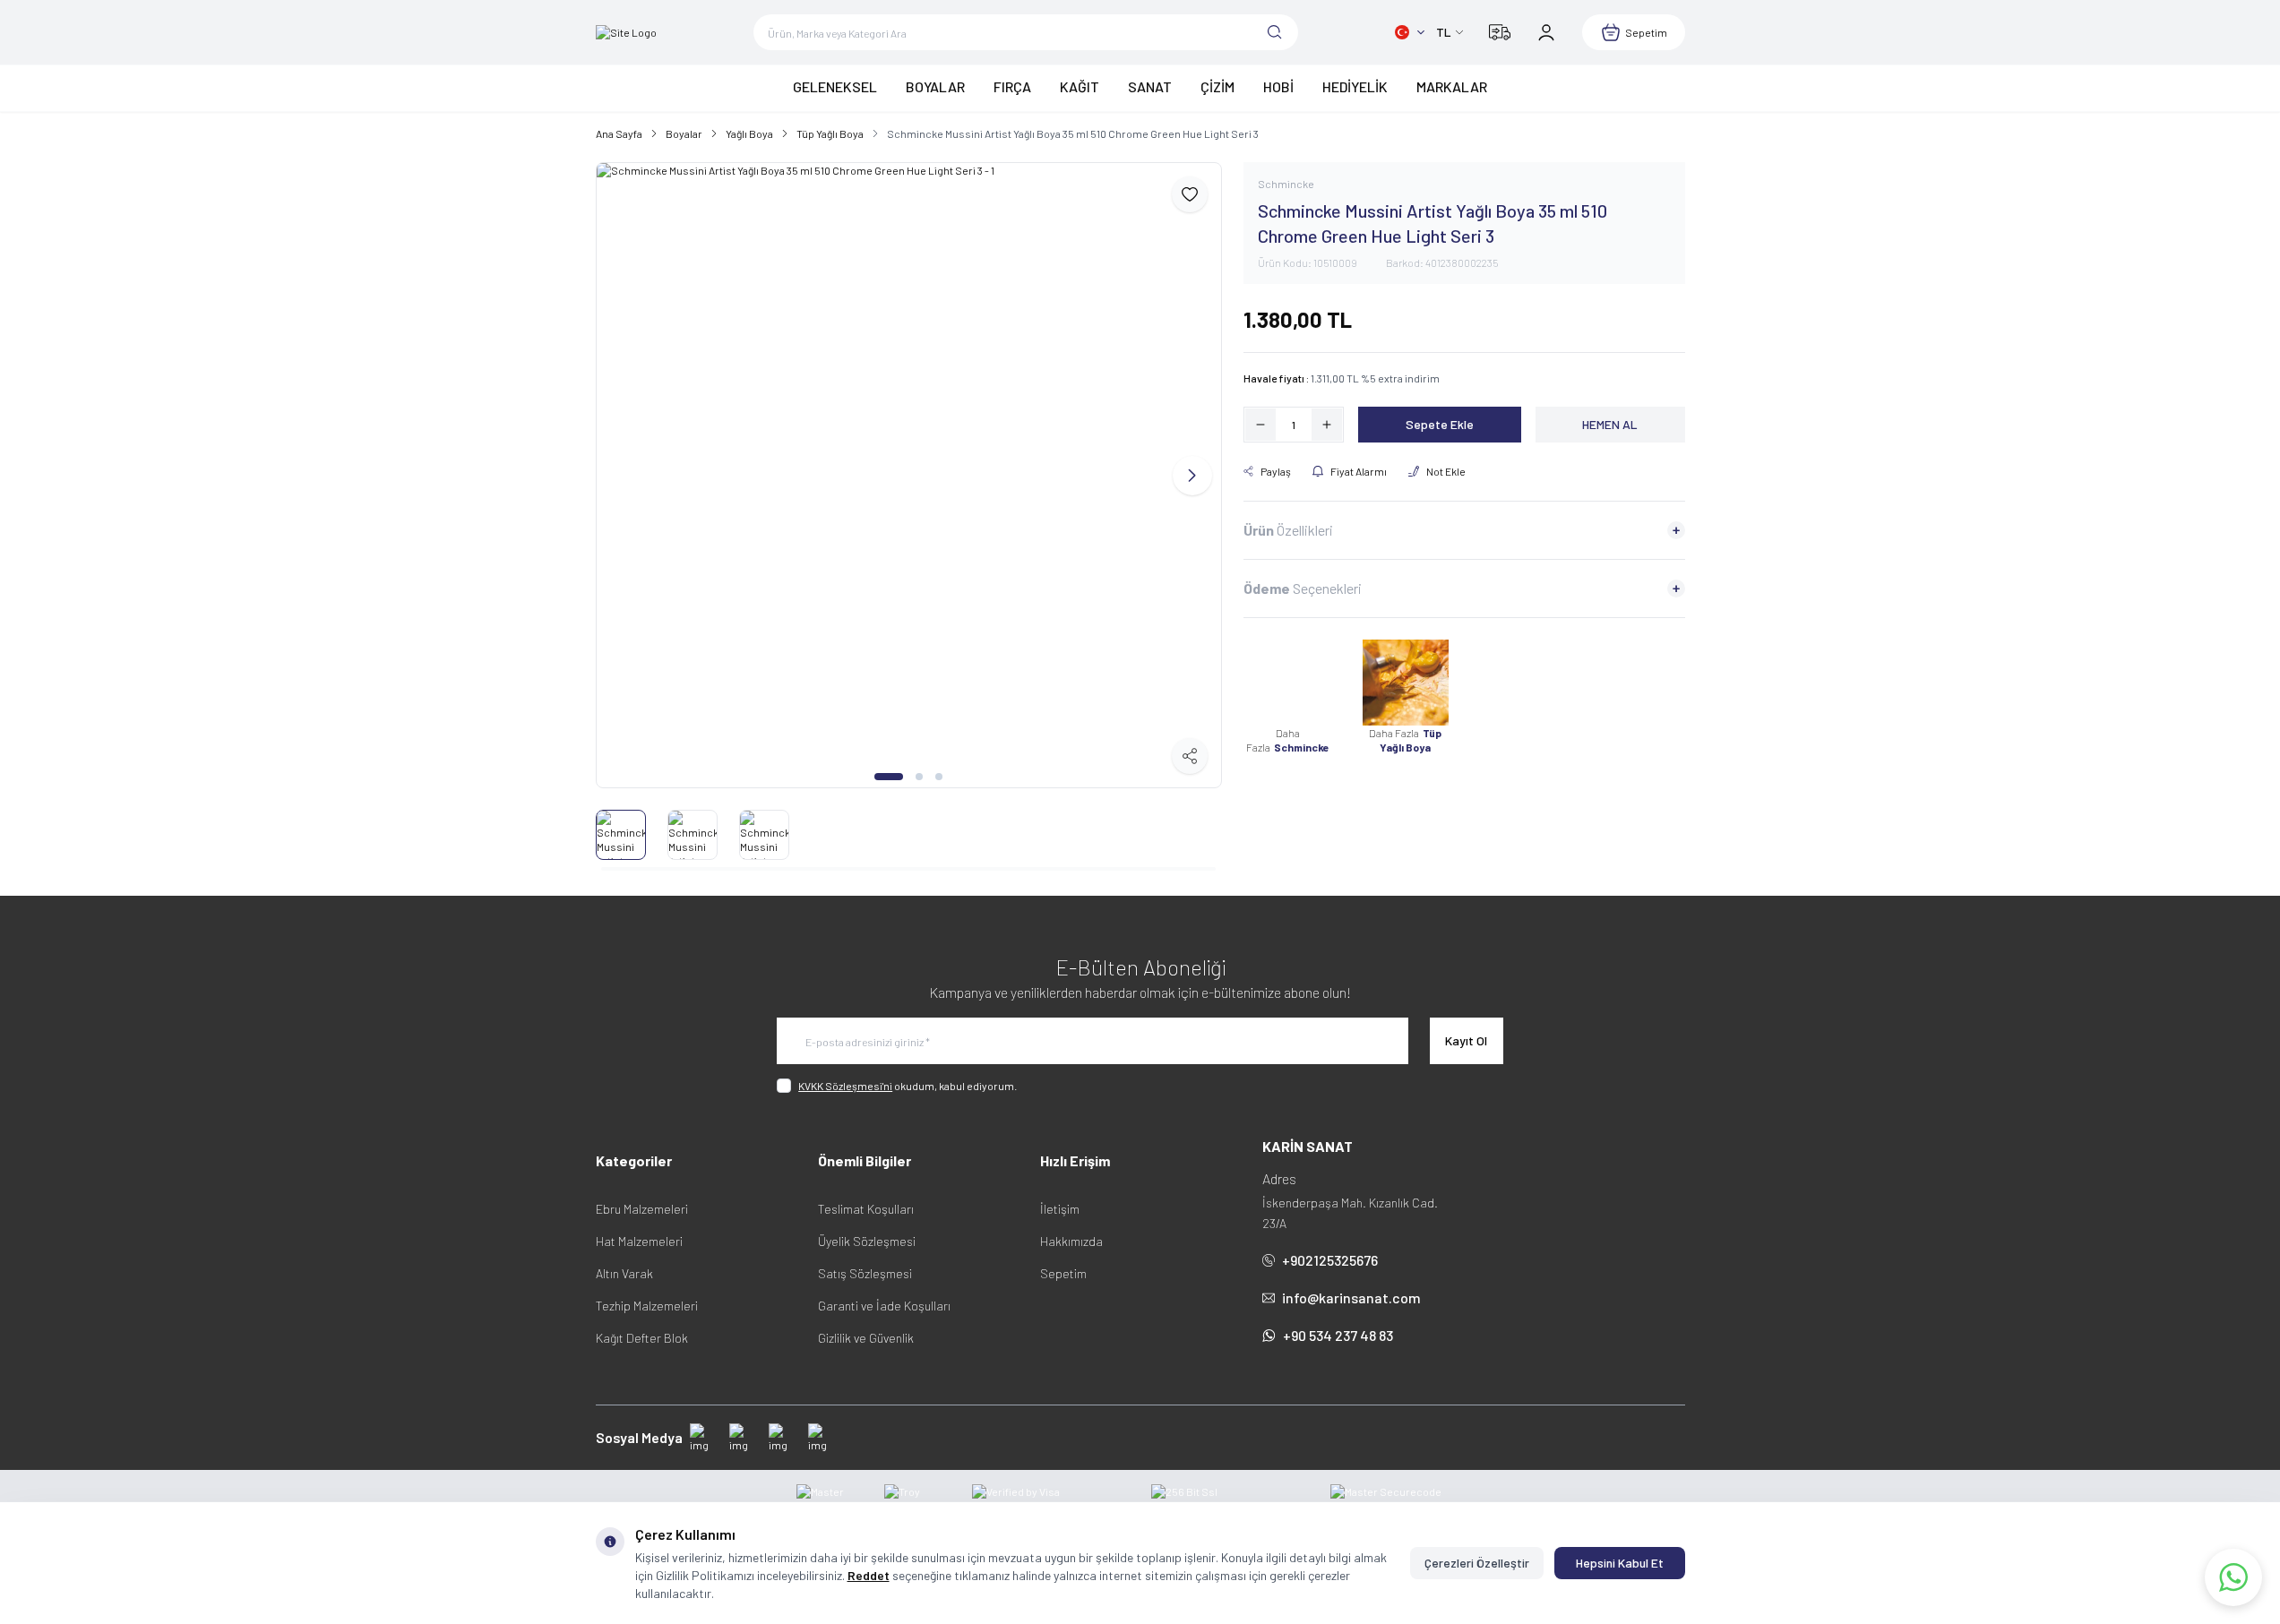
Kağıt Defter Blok (642, 1338)
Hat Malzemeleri (639, 1241)
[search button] (1275, 32)
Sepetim (1063, 1273)
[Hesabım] (1546, 32)
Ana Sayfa (619, 133)
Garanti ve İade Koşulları (884, 1306)
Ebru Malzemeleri (642, 1209)
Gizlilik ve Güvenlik (866, 1338)
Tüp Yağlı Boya (830, 133)
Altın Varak (624, 1273)
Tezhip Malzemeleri (647, 1306)
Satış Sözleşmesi (865, 1273)
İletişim (1060, 1209)
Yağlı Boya (749, 133)
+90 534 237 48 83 (1338, 1335)
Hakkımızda (1071, 1241)
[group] (909, 475)
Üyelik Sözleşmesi (867, 1241)
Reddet (869, 1575)
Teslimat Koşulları (866, 1209)
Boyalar (684, 133)
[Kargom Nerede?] (1500, 32)
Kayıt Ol (1466, 1040)
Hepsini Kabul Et (1620, 1563)
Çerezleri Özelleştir (1477, 1563)
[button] (889, 777)
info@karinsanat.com (1351, 1297)
